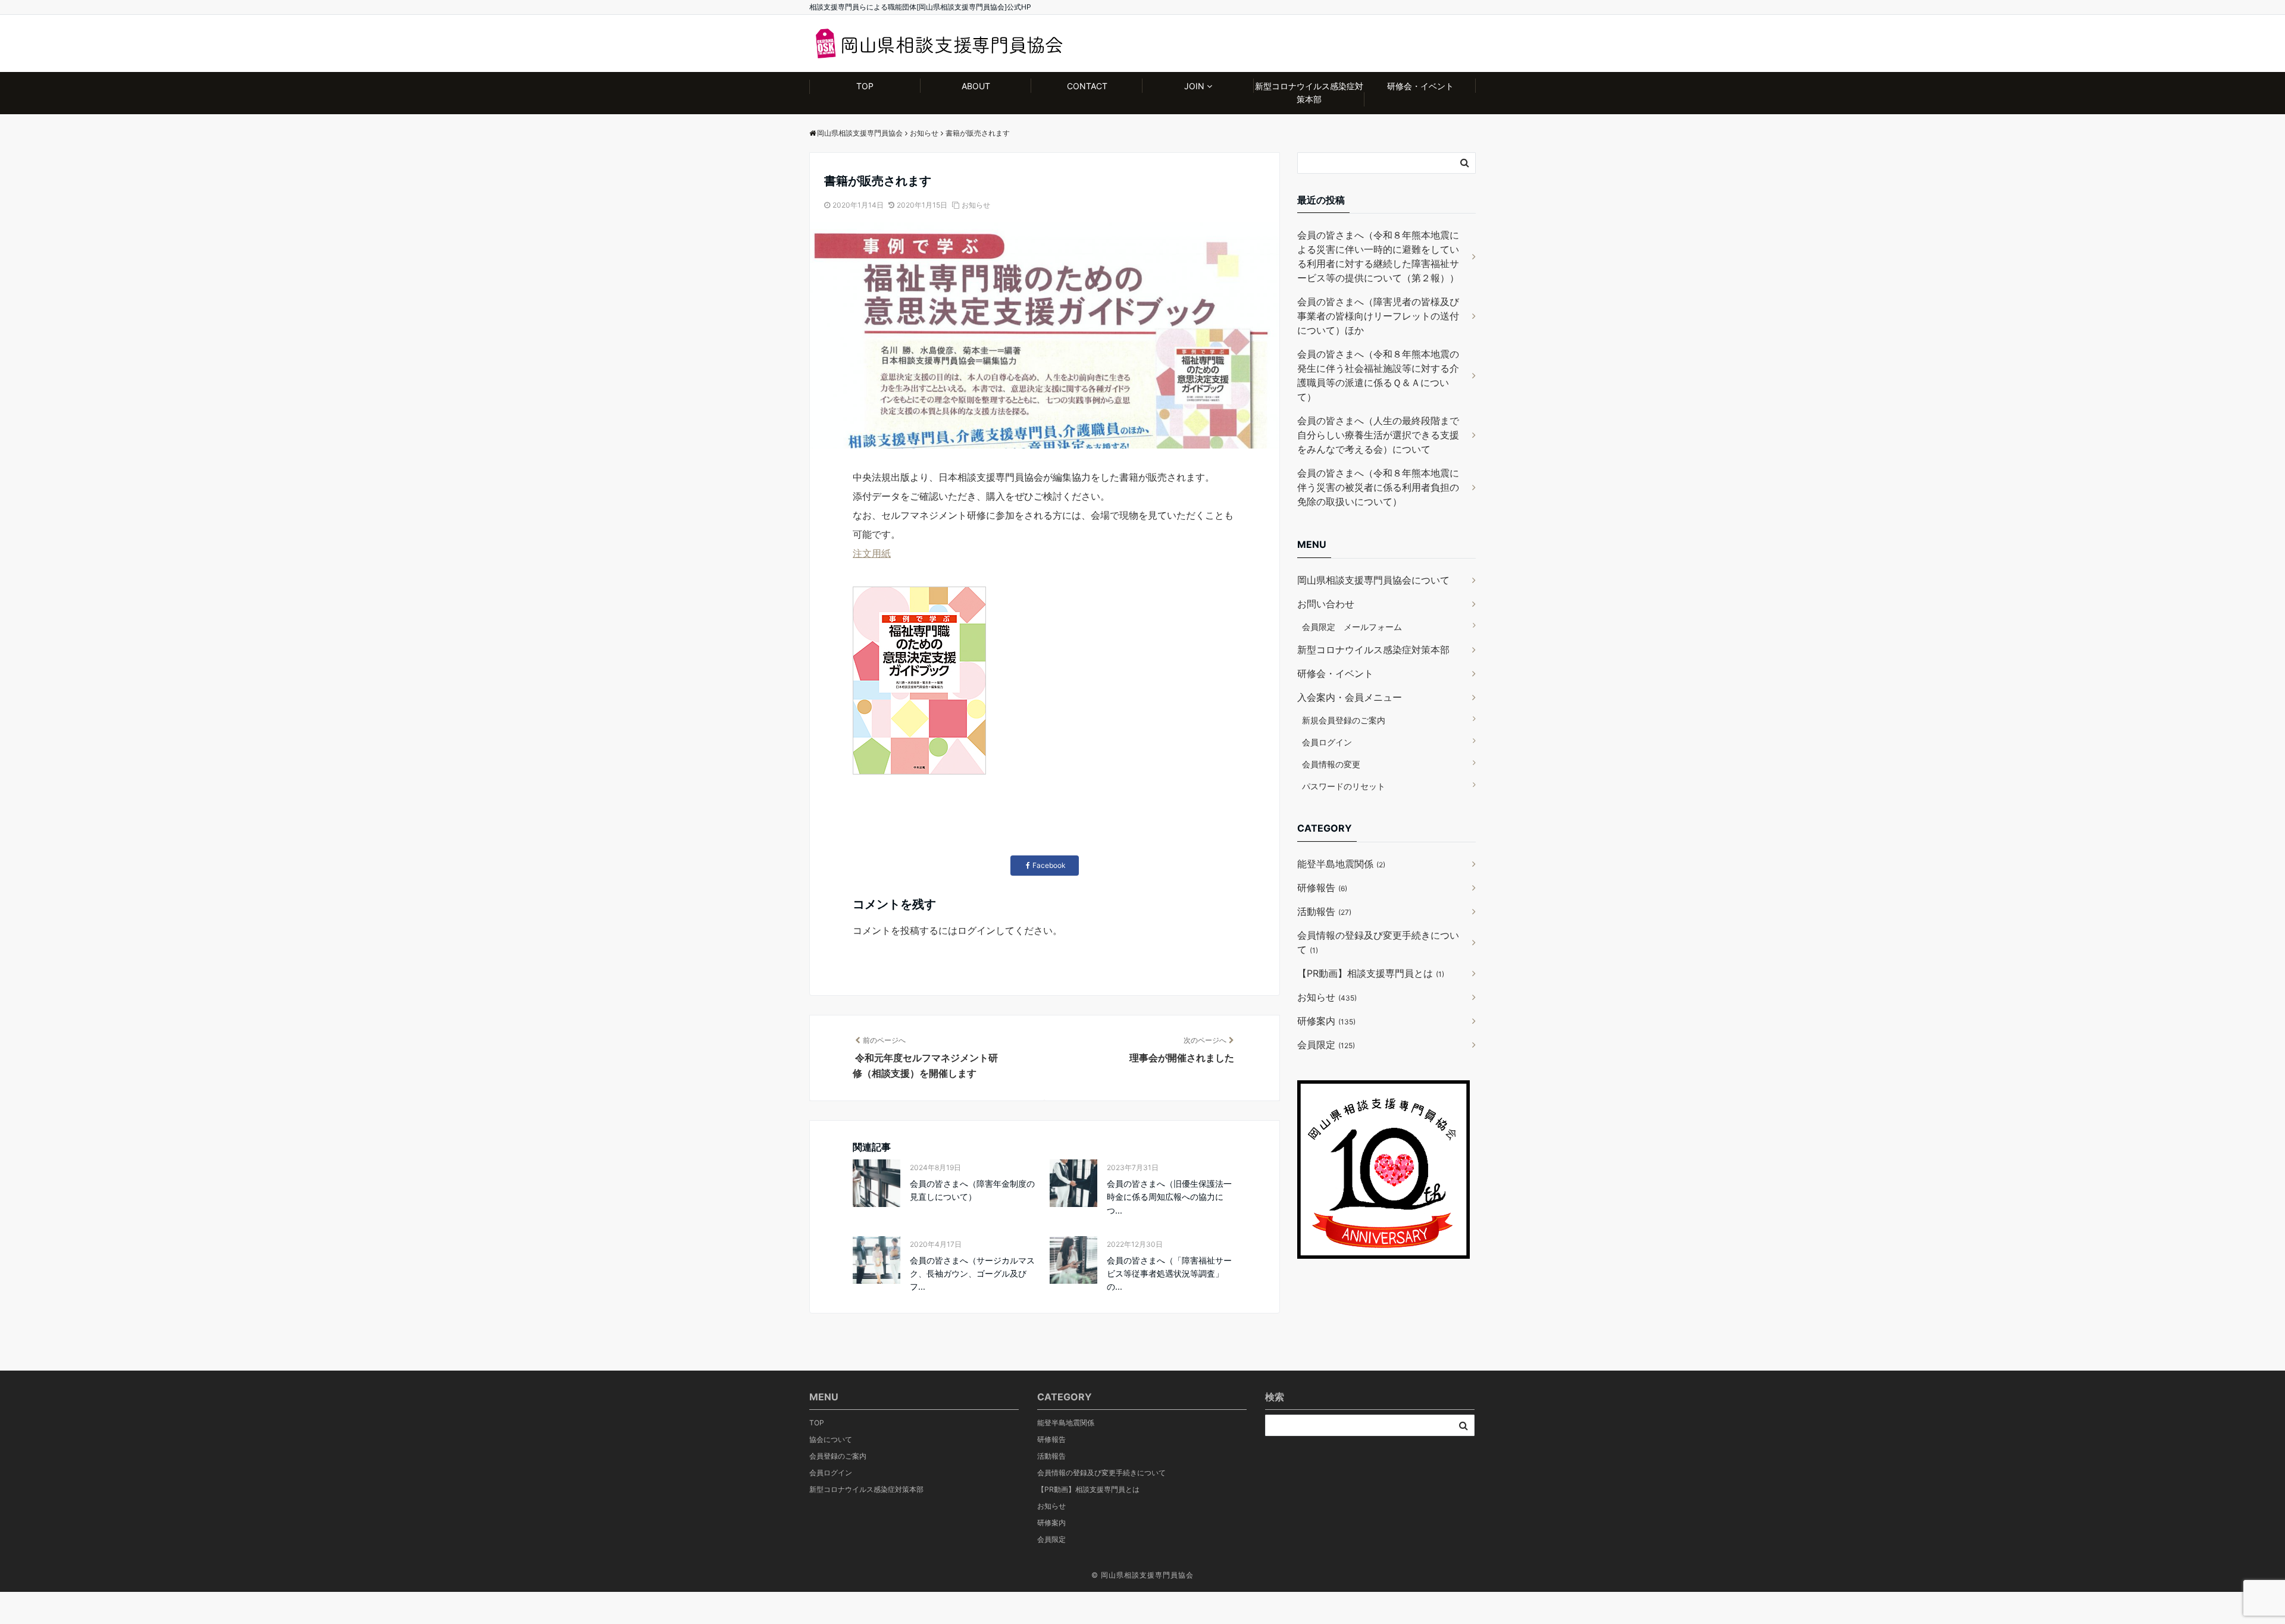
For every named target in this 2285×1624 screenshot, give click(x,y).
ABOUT (976, 86)
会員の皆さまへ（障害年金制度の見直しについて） (972, 1190)
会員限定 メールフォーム (1352, 627)
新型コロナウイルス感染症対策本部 (1309, 93)
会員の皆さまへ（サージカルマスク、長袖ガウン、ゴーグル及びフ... (972, 1274)
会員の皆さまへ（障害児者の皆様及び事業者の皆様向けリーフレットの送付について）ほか (1378, 316)
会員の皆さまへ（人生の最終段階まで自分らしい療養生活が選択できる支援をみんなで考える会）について (1378, 435)
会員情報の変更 (1331, 764)
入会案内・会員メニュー (1350, 697)
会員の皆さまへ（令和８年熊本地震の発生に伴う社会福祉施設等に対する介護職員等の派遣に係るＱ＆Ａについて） (1378, 375)
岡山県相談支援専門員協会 (1147, 1575)
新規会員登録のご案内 (1344, 720)
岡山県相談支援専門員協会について (1373, 580)
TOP (865, 86)
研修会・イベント (1420, 86)
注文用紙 (872, 553)
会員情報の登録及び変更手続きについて (1378, 942)
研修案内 (1326, 1021)
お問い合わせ (1326, 604)
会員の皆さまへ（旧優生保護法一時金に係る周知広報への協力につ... (1169, 1197)
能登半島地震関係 (1341, 864)
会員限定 (1326, 1045)
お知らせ (976, 205)
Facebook (1049, 865)
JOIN (1194, 86)
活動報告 (1324, 911)
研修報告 (1322, 888)
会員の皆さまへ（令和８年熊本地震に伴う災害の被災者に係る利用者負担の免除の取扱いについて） (1378, 487)
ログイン (976, 930)
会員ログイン (1327, 742)
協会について (831, 1439)
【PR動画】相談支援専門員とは (1371, 973)
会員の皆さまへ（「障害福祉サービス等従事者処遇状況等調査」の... (1169, 1274)
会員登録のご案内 (838, 1456)
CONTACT (1087, 86)
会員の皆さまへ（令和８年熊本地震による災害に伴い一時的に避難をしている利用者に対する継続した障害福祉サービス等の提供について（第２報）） (1378, 256)
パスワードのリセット (1344, 786)
